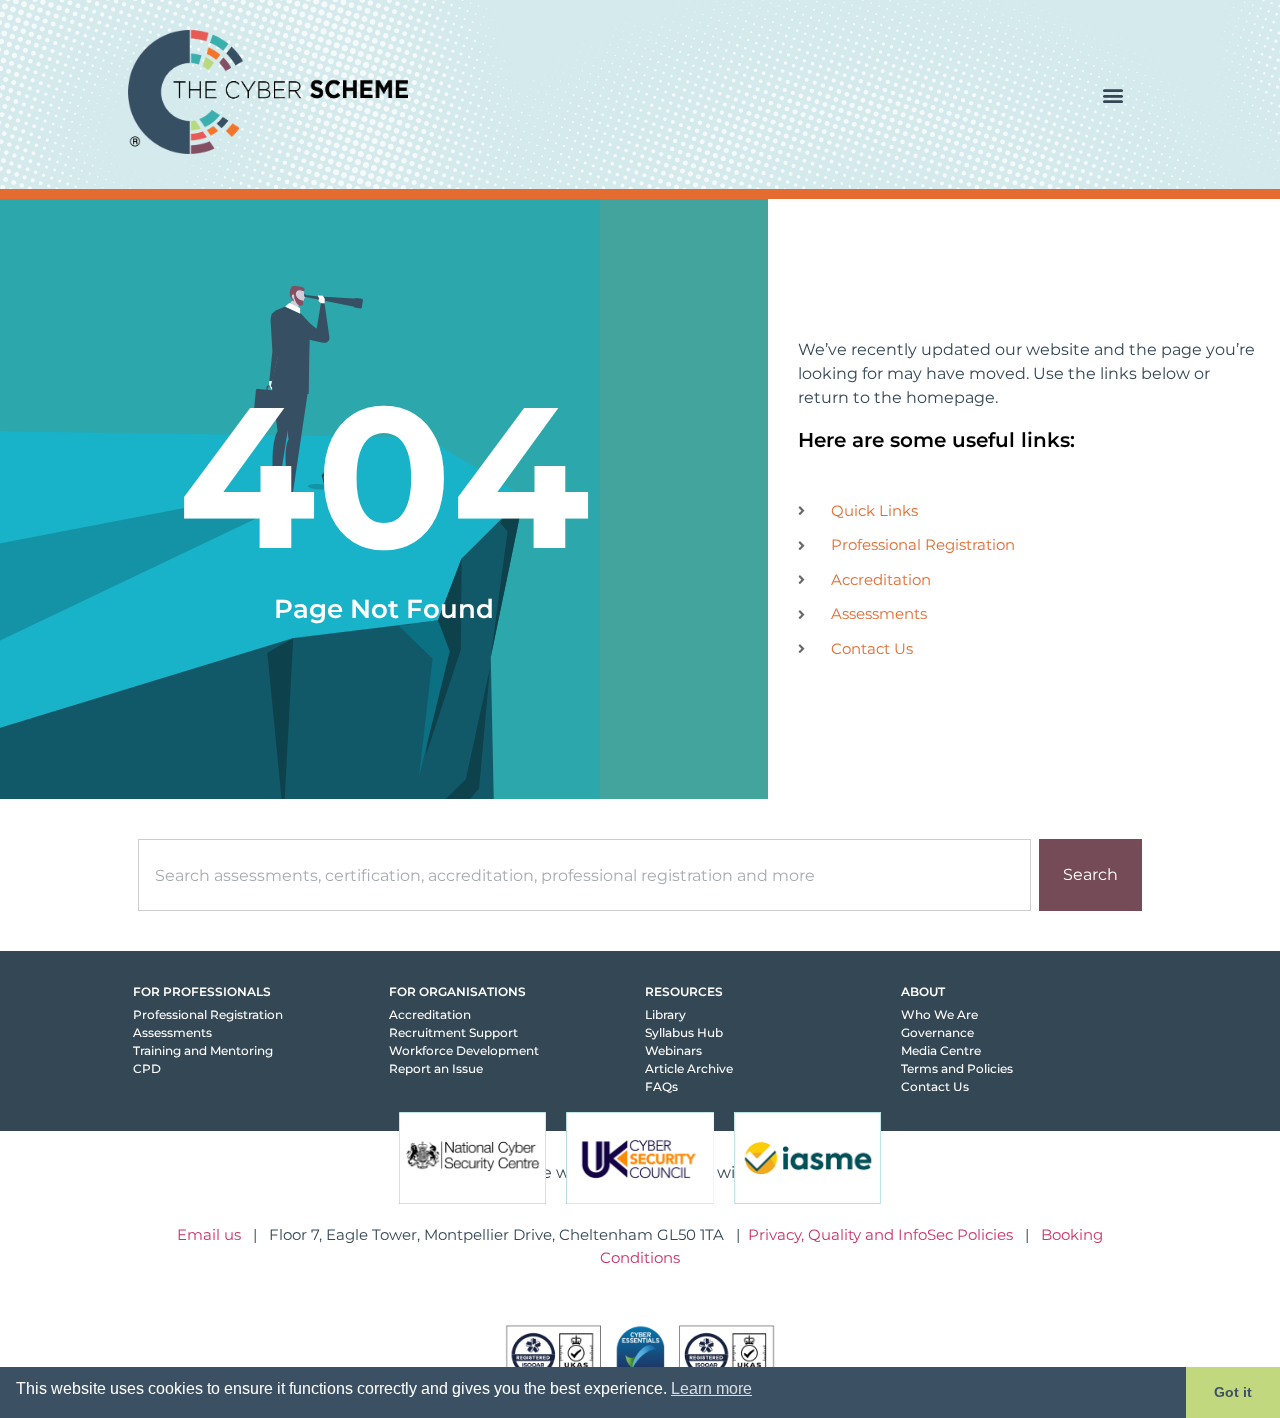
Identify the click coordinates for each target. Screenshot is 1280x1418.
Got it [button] (1233, 1392)
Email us (209, 1234)
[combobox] (584, 875)
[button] (1112, 94)
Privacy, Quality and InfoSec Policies (880, 1234)
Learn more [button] (711, 1388)
